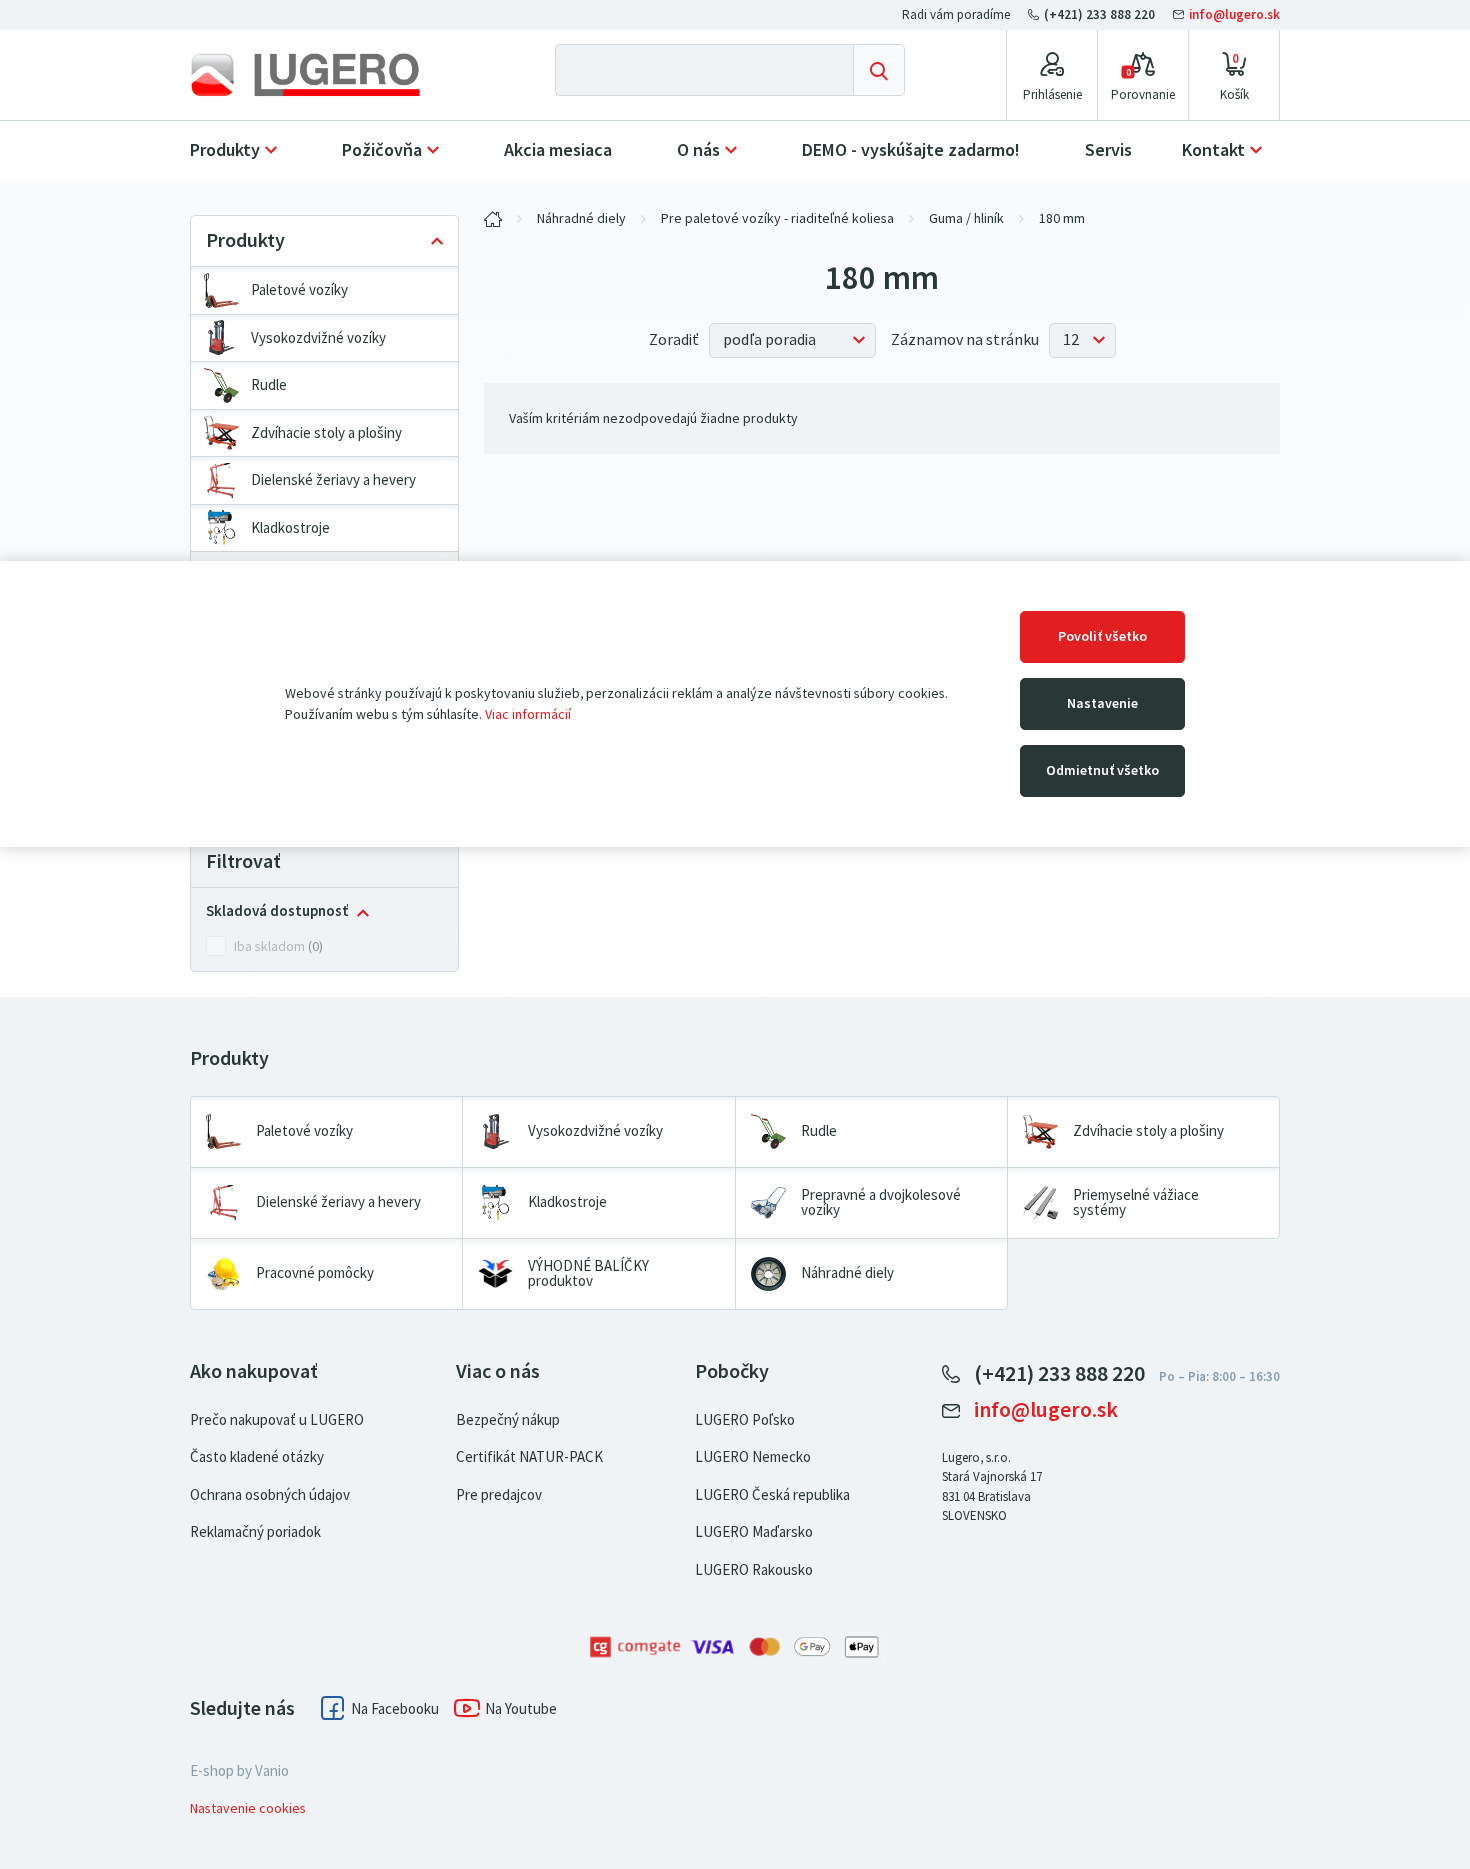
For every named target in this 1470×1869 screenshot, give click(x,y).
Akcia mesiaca (558, 150)
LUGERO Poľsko (745, 1420)
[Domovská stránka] (322, 75)
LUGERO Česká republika (772, 1495)
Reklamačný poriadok (255, 1532)
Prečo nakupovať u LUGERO (277, 1420)
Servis (1108, 150)
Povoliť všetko (1102, 636)
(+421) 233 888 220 (1099, 14)
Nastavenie (1102, 703)
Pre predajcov (499, 1495)
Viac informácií (528, 714)
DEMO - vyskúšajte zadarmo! (911, 150)
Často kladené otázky (257, 1457)
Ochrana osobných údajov (270, 1495)
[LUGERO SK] (493, 219)
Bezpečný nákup (508, 1420)
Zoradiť (674, 340)
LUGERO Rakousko (754, 1570)
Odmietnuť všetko (1102, 770)
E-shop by (239, 1771)
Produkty (225, 150)
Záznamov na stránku (965, 340)
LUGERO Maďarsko (754, 1532)
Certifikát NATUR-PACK (529, 1457)
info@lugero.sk (1233, 14)
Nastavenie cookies (248, 1808)
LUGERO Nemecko (753, 1457)
